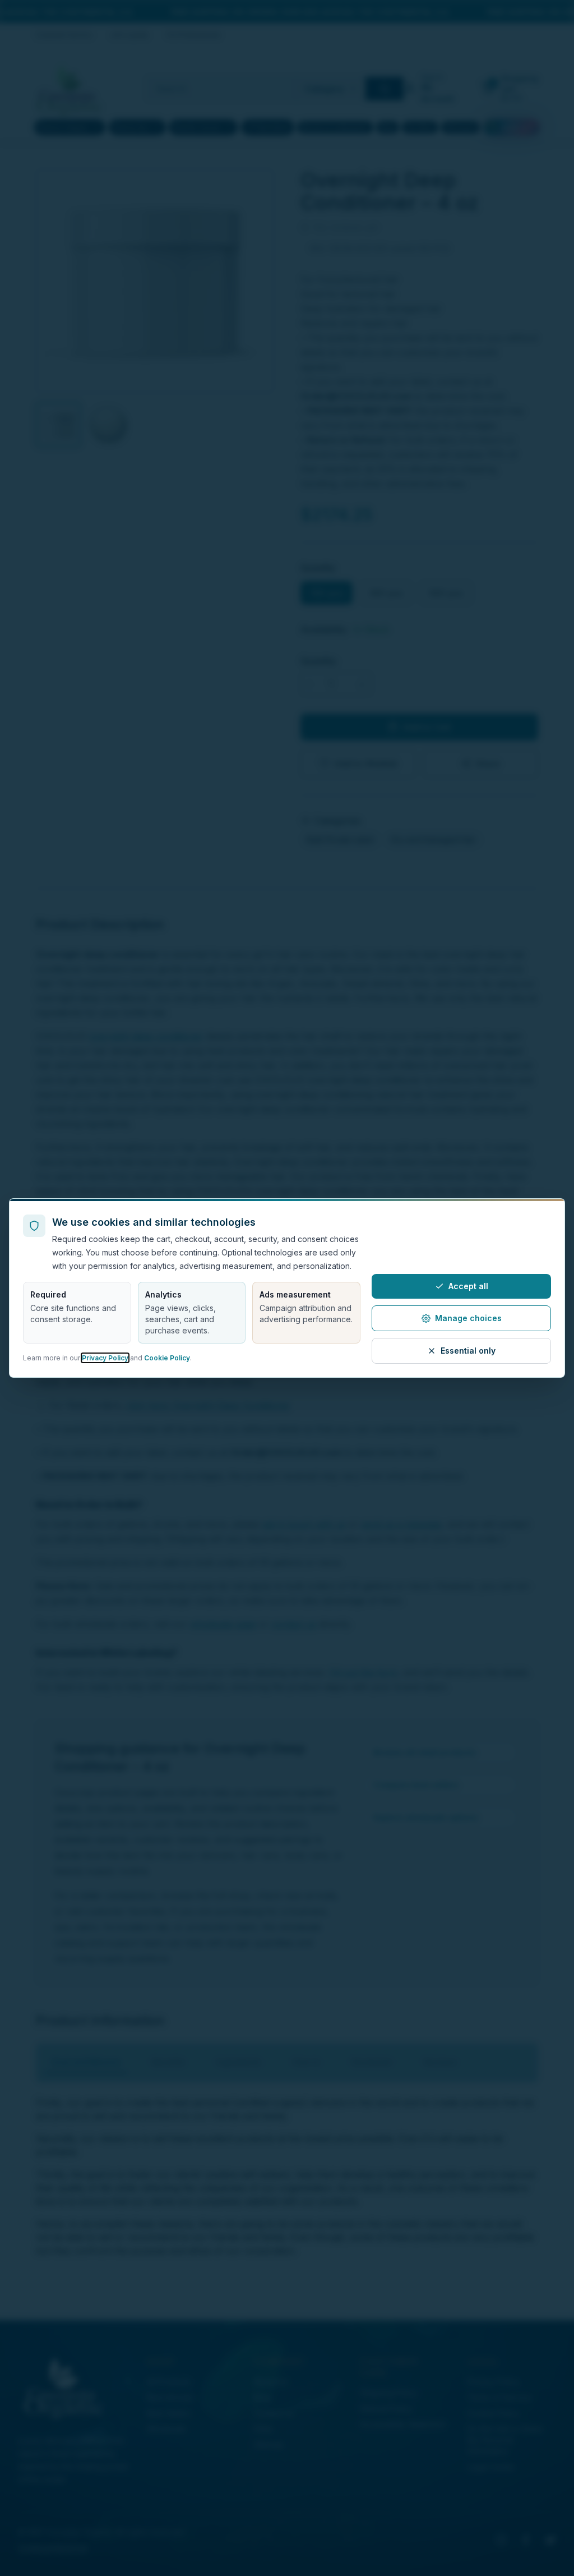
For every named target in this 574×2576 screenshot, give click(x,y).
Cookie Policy (167, 1358)
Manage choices (468, 1318)
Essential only (468, 1351)
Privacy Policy (105, 1358)
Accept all (468, 1286)
